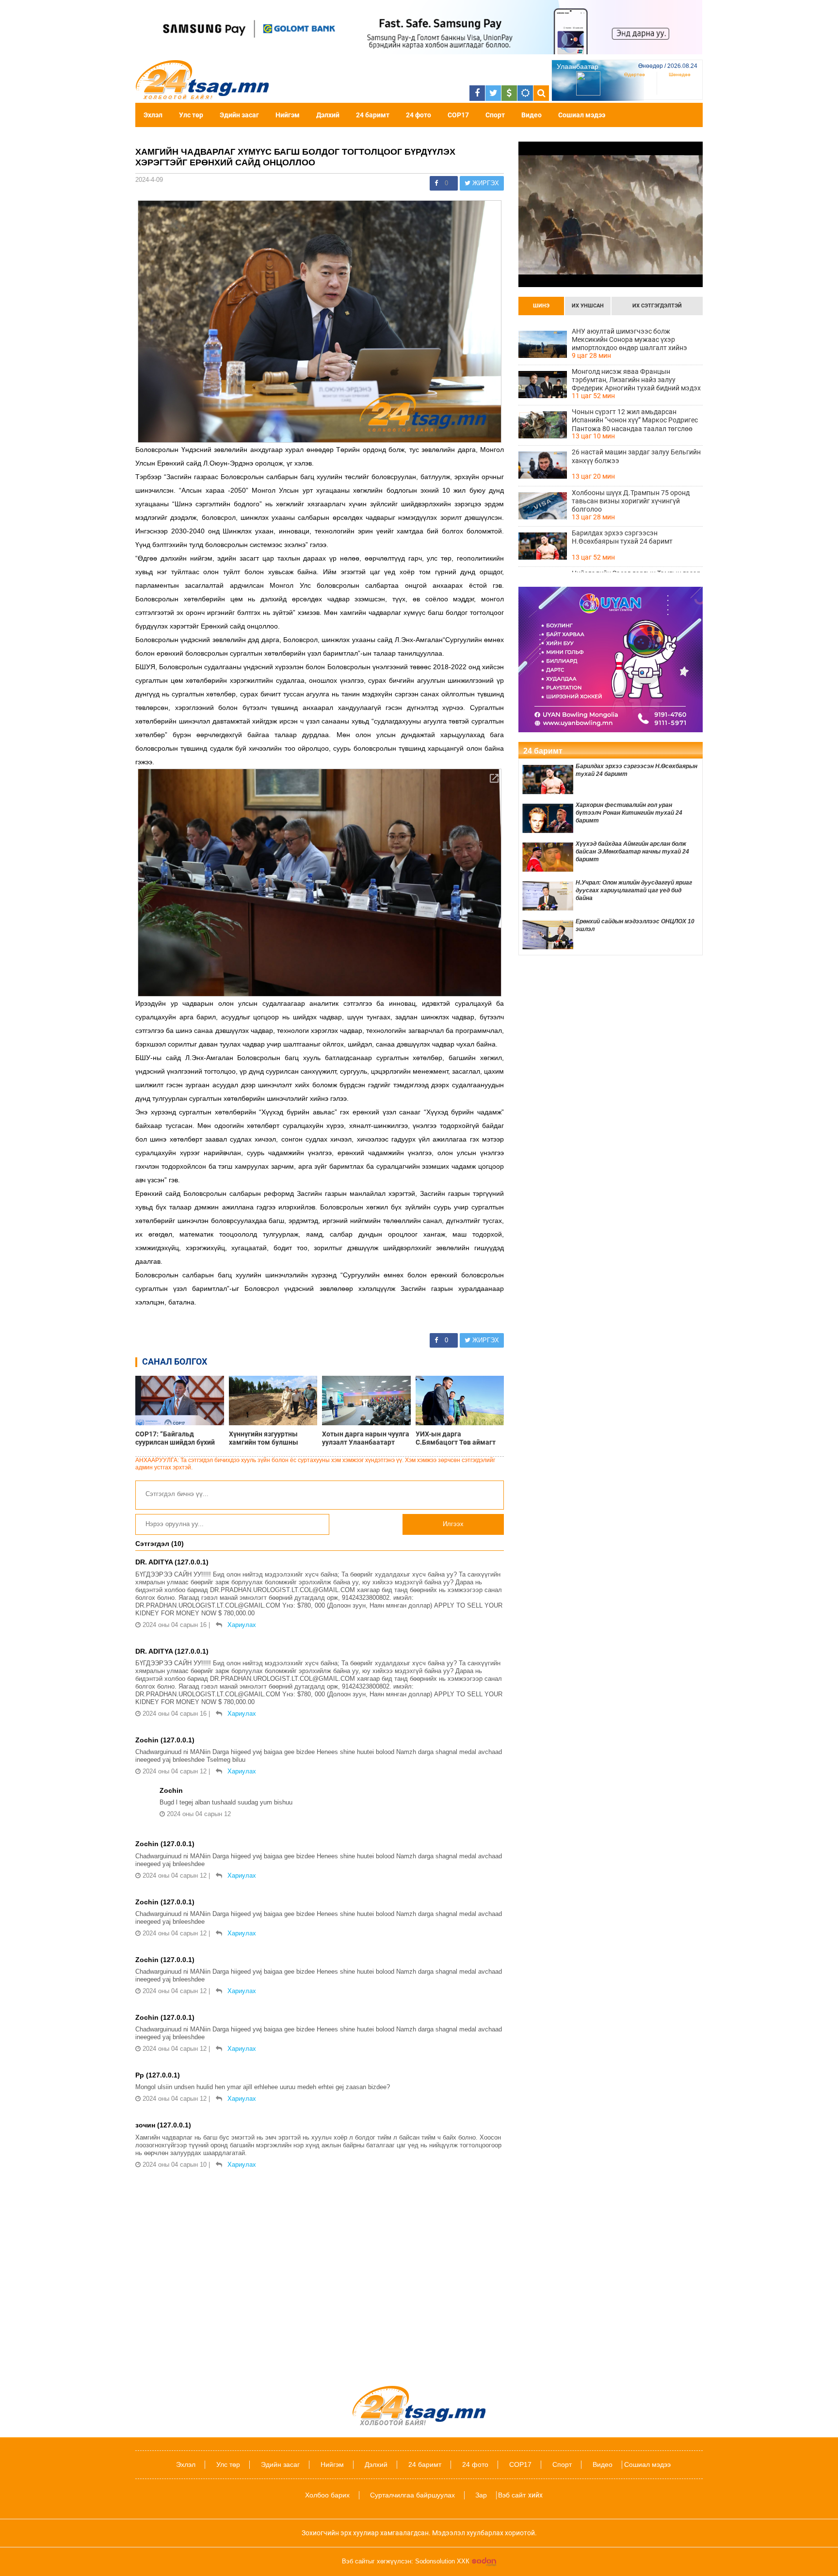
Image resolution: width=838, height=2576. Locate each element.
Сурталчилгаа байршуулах (412, 2495)
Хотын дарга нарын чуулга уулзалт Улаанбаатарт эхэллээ (366, 1438)
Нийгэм (288, 115)
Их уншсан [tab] (588, 306)
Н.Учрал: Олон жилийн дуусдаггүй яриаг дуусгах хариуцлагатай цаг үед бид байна (634, 890)
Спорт (495, 115)
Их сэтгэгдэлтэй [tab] (657, 306)
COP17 (458, 115)
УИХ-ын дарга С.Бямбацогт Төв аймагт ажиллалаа (456, 1438)
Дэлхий (328, 115)
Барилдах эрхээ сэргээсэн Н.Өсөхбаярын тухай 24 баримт (622, 537)
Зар (481, 2495)
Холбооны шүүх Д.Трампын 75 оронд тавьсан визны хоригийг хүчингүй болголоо (631, 501)
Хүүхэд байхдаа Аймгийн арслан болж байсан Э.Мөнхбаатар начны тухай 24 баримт (632, 852)
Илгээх (453, 1524)
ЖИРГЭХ (485, 183)
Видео (532, 115)
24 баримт (373, 115)
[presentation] (541, 306)
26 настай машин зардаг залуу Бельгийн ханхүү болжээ (636, 456)
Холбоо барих (327, 2495)
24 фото (419, 115)
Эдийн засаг (239, 115)
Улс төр (191, 115)
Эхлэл (153, 115)
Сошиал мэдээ (582, 115)
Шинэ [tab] (541, 306)
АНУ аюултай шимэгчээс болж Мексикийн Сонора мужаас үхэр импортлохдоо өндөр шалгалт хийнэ (629, 339)
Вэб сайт (512, 2495)
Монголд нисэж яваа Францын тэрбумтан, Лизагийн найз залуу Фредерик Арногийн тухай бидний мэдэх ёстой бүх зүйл (636, 380)
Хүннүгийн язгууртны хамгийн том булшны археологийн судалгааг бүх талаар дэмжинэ (273, 1438)
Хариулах (242, 1625)
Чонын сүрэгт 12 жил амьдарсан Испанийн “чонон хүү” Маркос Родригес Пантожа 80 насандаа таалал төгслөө (635, 420)
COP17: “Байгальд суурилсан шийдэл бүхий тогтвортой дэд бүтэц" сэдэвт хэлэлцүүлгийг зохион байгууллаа (175, 1438)
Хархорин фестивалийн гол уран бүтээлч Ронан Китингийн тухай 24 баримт (629, 813)
